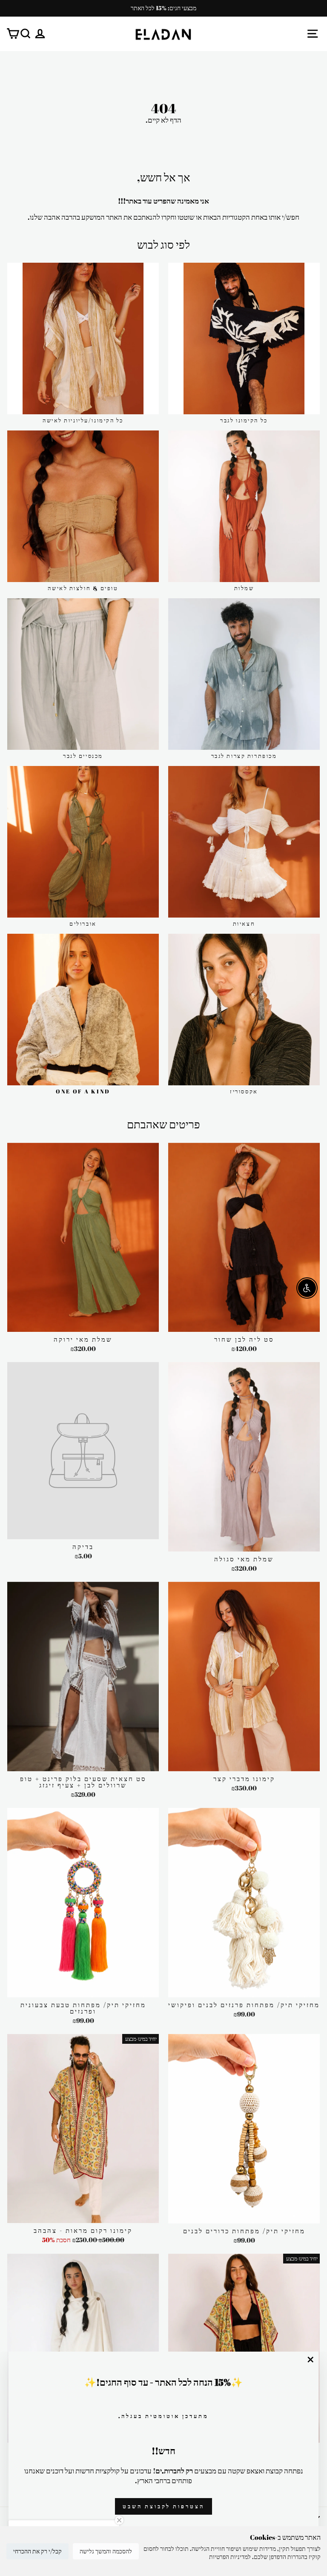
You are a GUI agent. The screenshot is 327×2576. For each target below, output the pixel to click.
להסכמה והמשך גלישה (106, 2551)
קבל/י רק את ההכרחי (37, 2551)
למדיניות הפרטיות (230, 2557)
